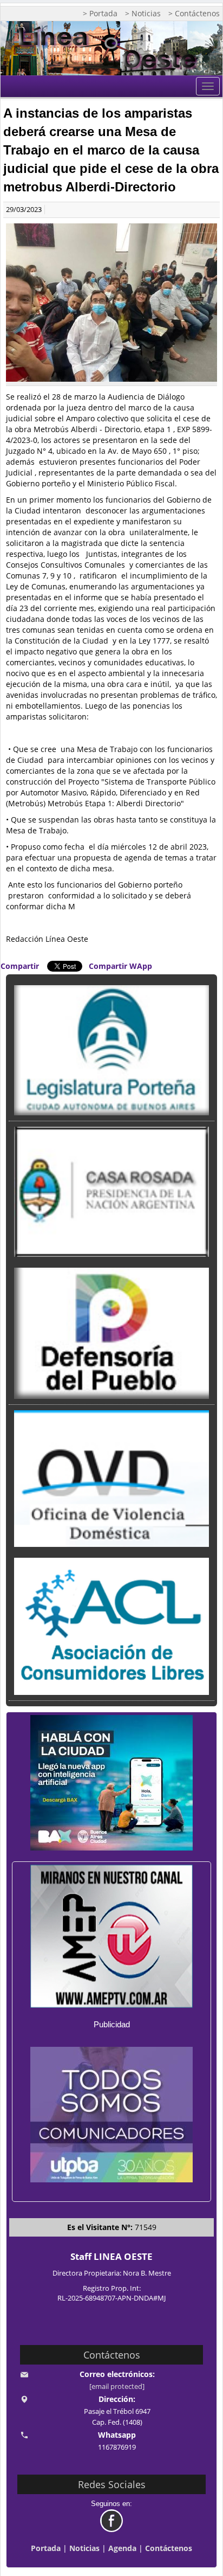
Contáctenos (169, 2548)
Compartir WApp (120, 966)
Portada (46, 2548)
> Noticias (143, 13)
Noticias (84, 2548)
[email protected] (117, 2387)
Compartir (20, 966)
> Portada (100, 13)
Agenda (122, 2548)
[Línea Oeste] (111, 48)
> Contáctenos (194, 13)
